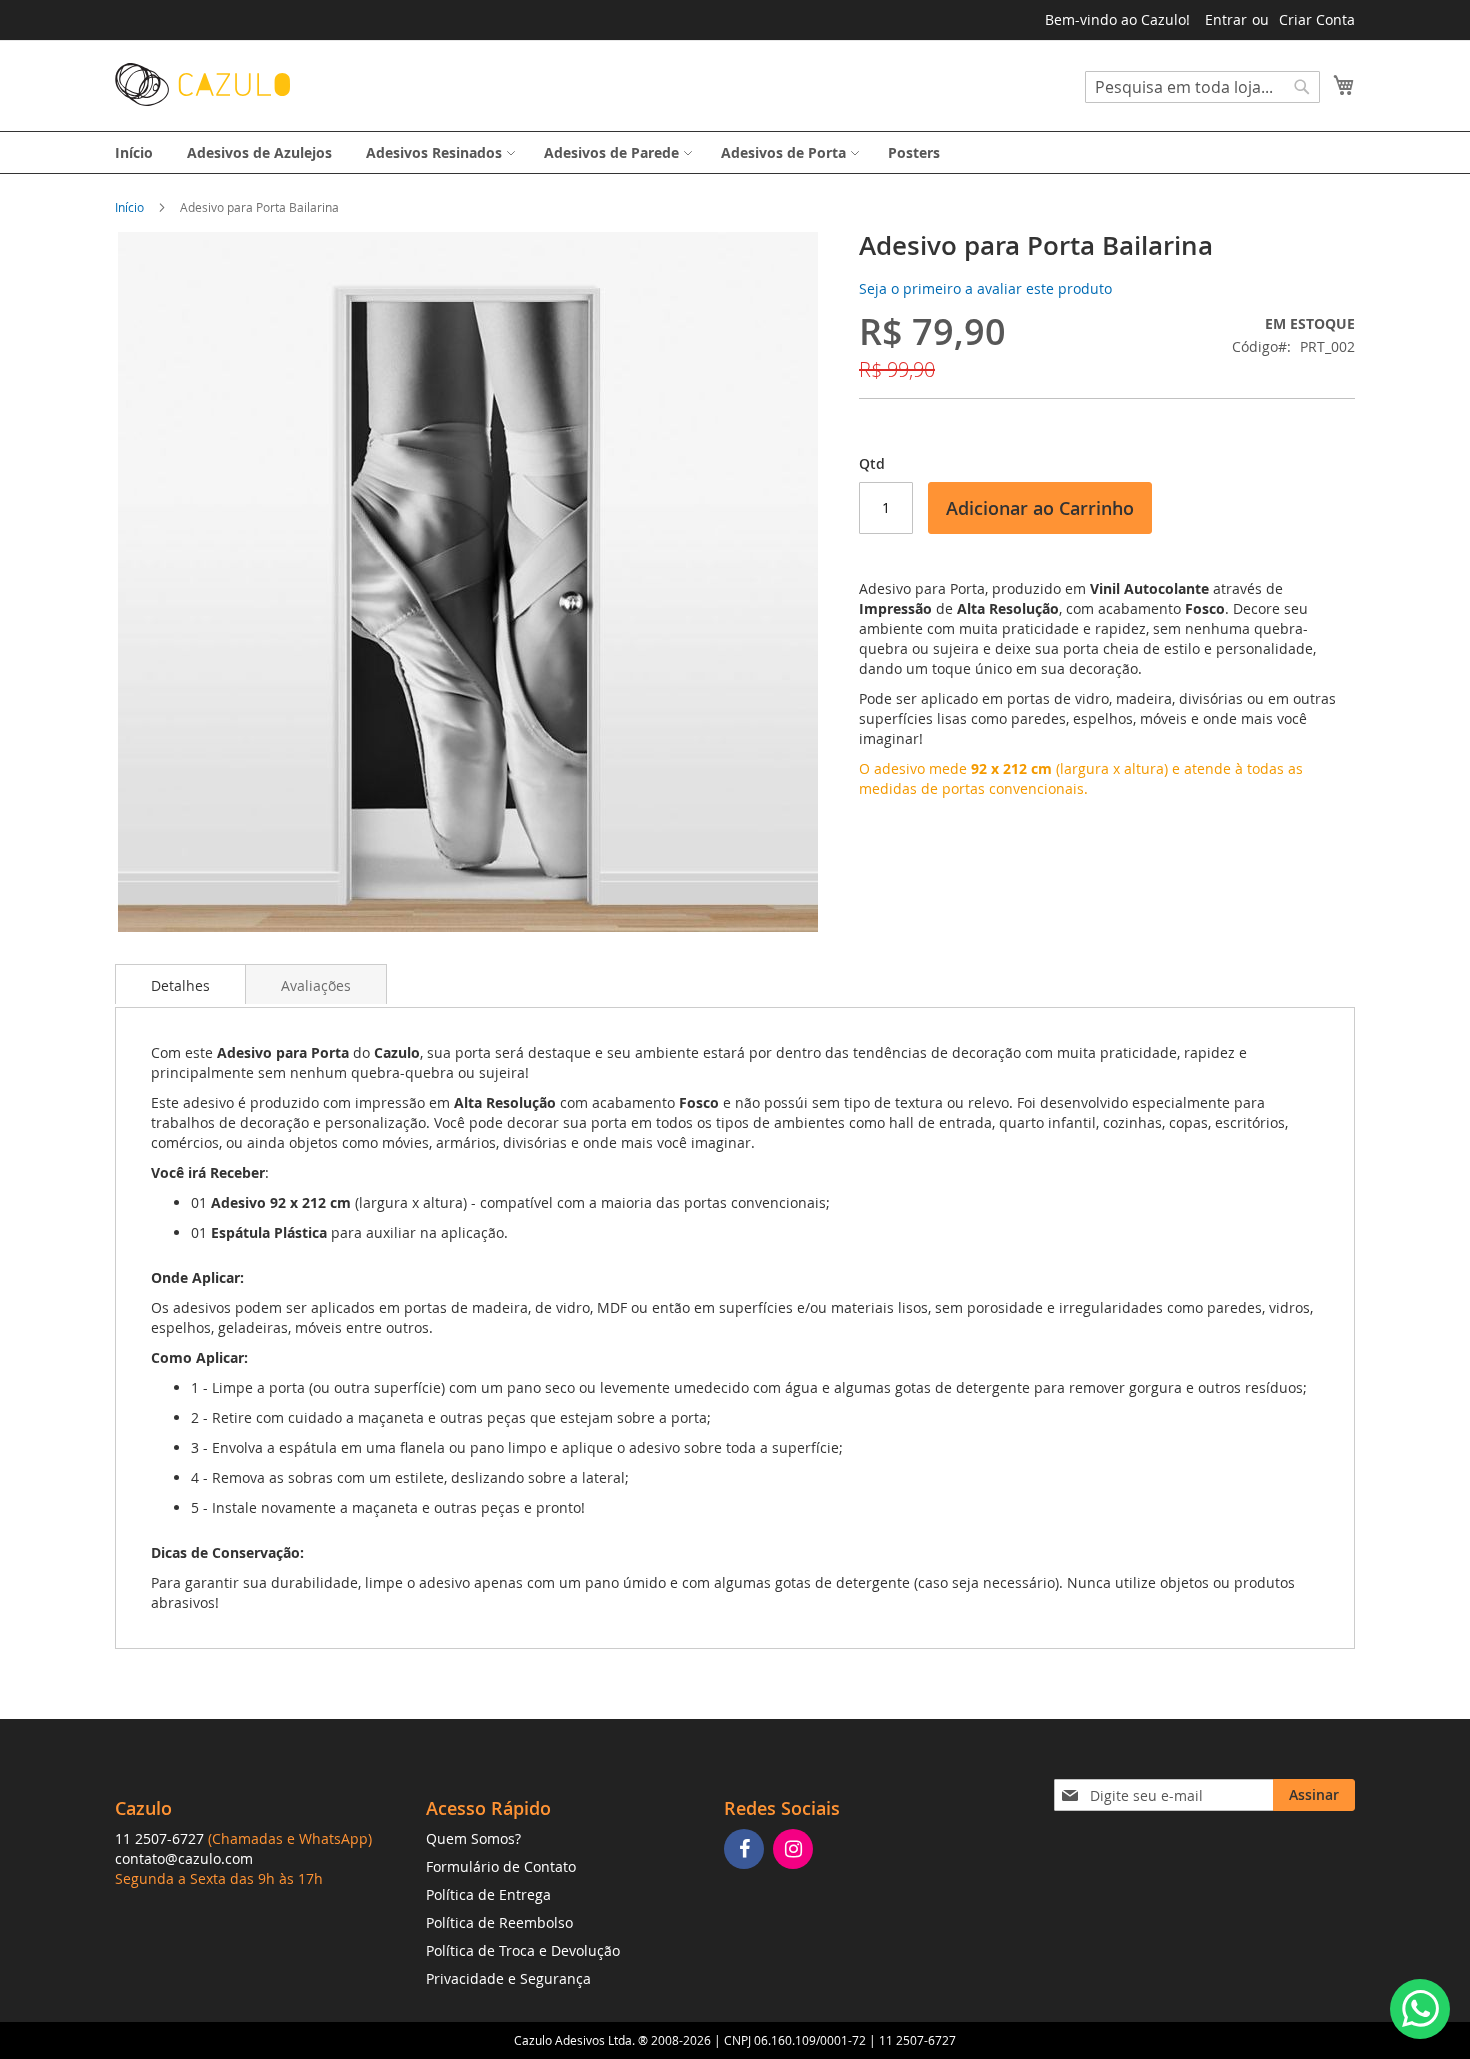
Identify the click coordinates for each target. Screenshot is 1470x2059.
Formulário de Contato (501, 1866)
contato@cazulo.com (184, 1858)
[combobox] (1202, 87)
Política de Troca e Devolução (523, 1950)
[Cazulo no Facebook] (746, 1850)
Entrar (1226, 19)
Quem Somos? (473, 1838)
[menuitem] (134, 152)
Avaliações (316, 985)
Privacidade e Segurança (508, 1978)
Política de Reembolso (499, 1922)
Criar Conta (1317, 19)
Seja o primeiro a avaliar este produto (985, 288)
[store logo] (202, 84)
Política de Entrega (488, 1894)
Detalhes (180, 985)
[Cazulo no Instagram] (795, 1850)
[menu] (735, 152)
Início (129, 207)
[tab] (180, 984)
